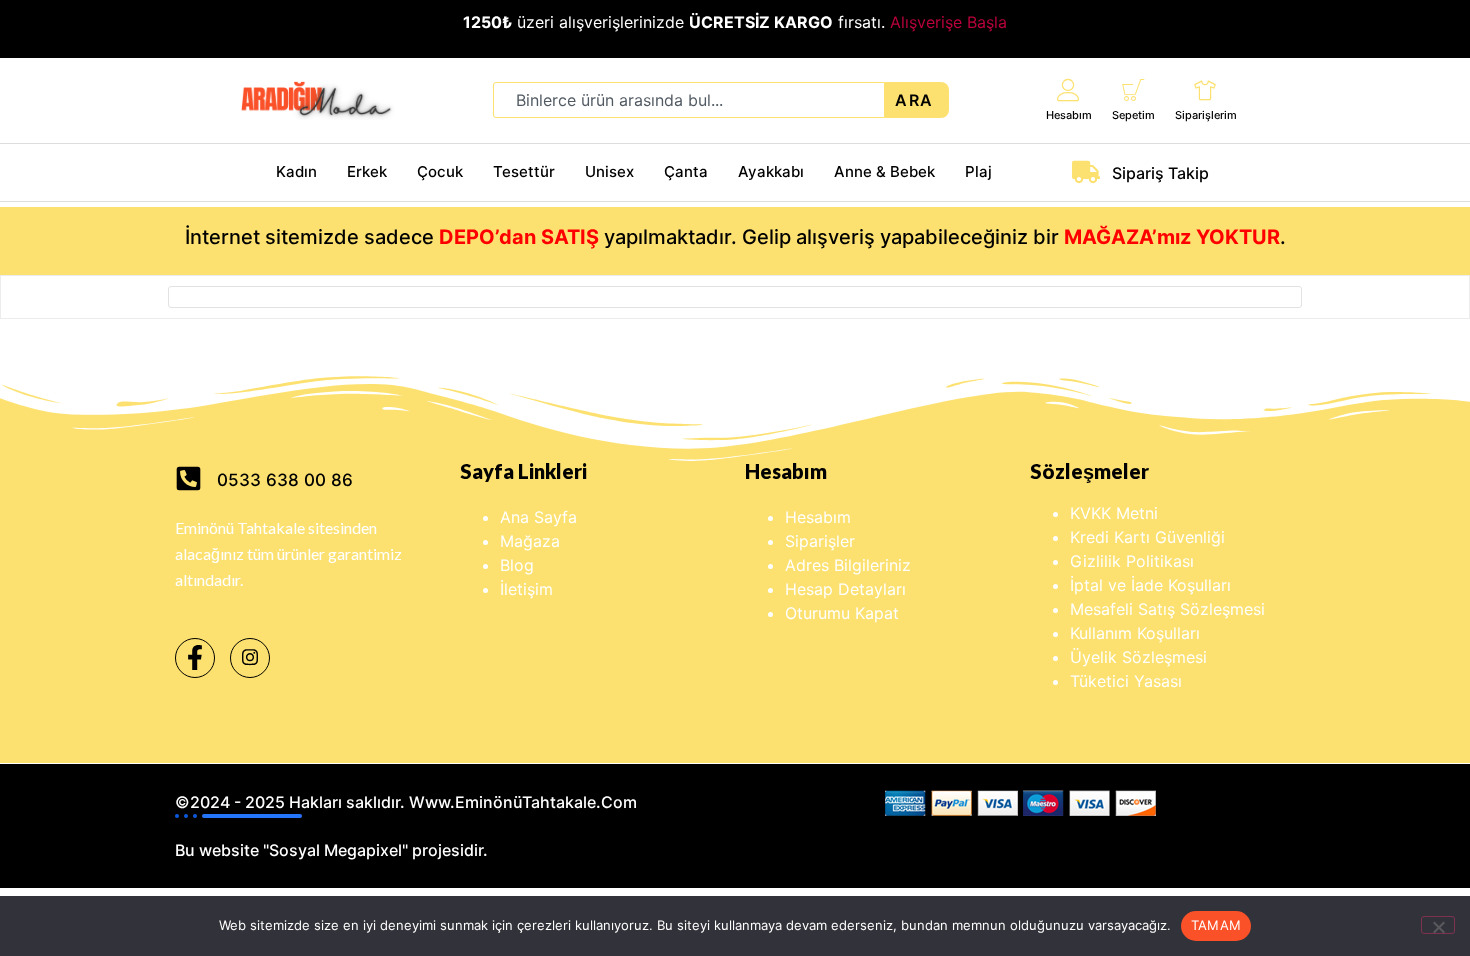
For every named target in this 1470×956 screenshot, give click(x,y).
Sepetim (1133, 115)
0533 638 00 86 (285, 480)
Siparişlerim (1206, 115)
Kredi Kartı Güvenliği (1147, 537)
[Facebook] (195, 658)
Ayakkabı (771, 171)
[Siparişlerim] (1205, 89)
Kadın (296, 171)
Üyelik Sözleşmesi (1138, 657)
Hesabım (1069, 115)
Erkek (367, 171)
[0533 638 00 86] (188, 478)
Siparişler (820, 541)
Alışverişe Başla (948, 22)
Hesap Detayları (845, 589)
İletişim (526, 589)
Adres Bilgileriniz (848, 565)
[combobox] (689, 100)
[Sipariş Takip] (1086, 172)
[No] (1438, 925)
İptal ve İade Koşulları (1150, 585)
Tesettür (524, 171)
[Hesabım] (1068, 89)
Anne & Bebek (884, 171)
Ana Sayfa (538, 517)
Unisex (609, 171)
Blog (517, 565)
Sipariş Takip (1160, 173)
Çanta (686, 171)
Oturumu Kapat (842, 613)
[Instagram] (250, 658)
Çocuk (440, 171)
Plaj (978, 171)
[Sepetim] (1133, 89)
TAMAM (1216, 925)
